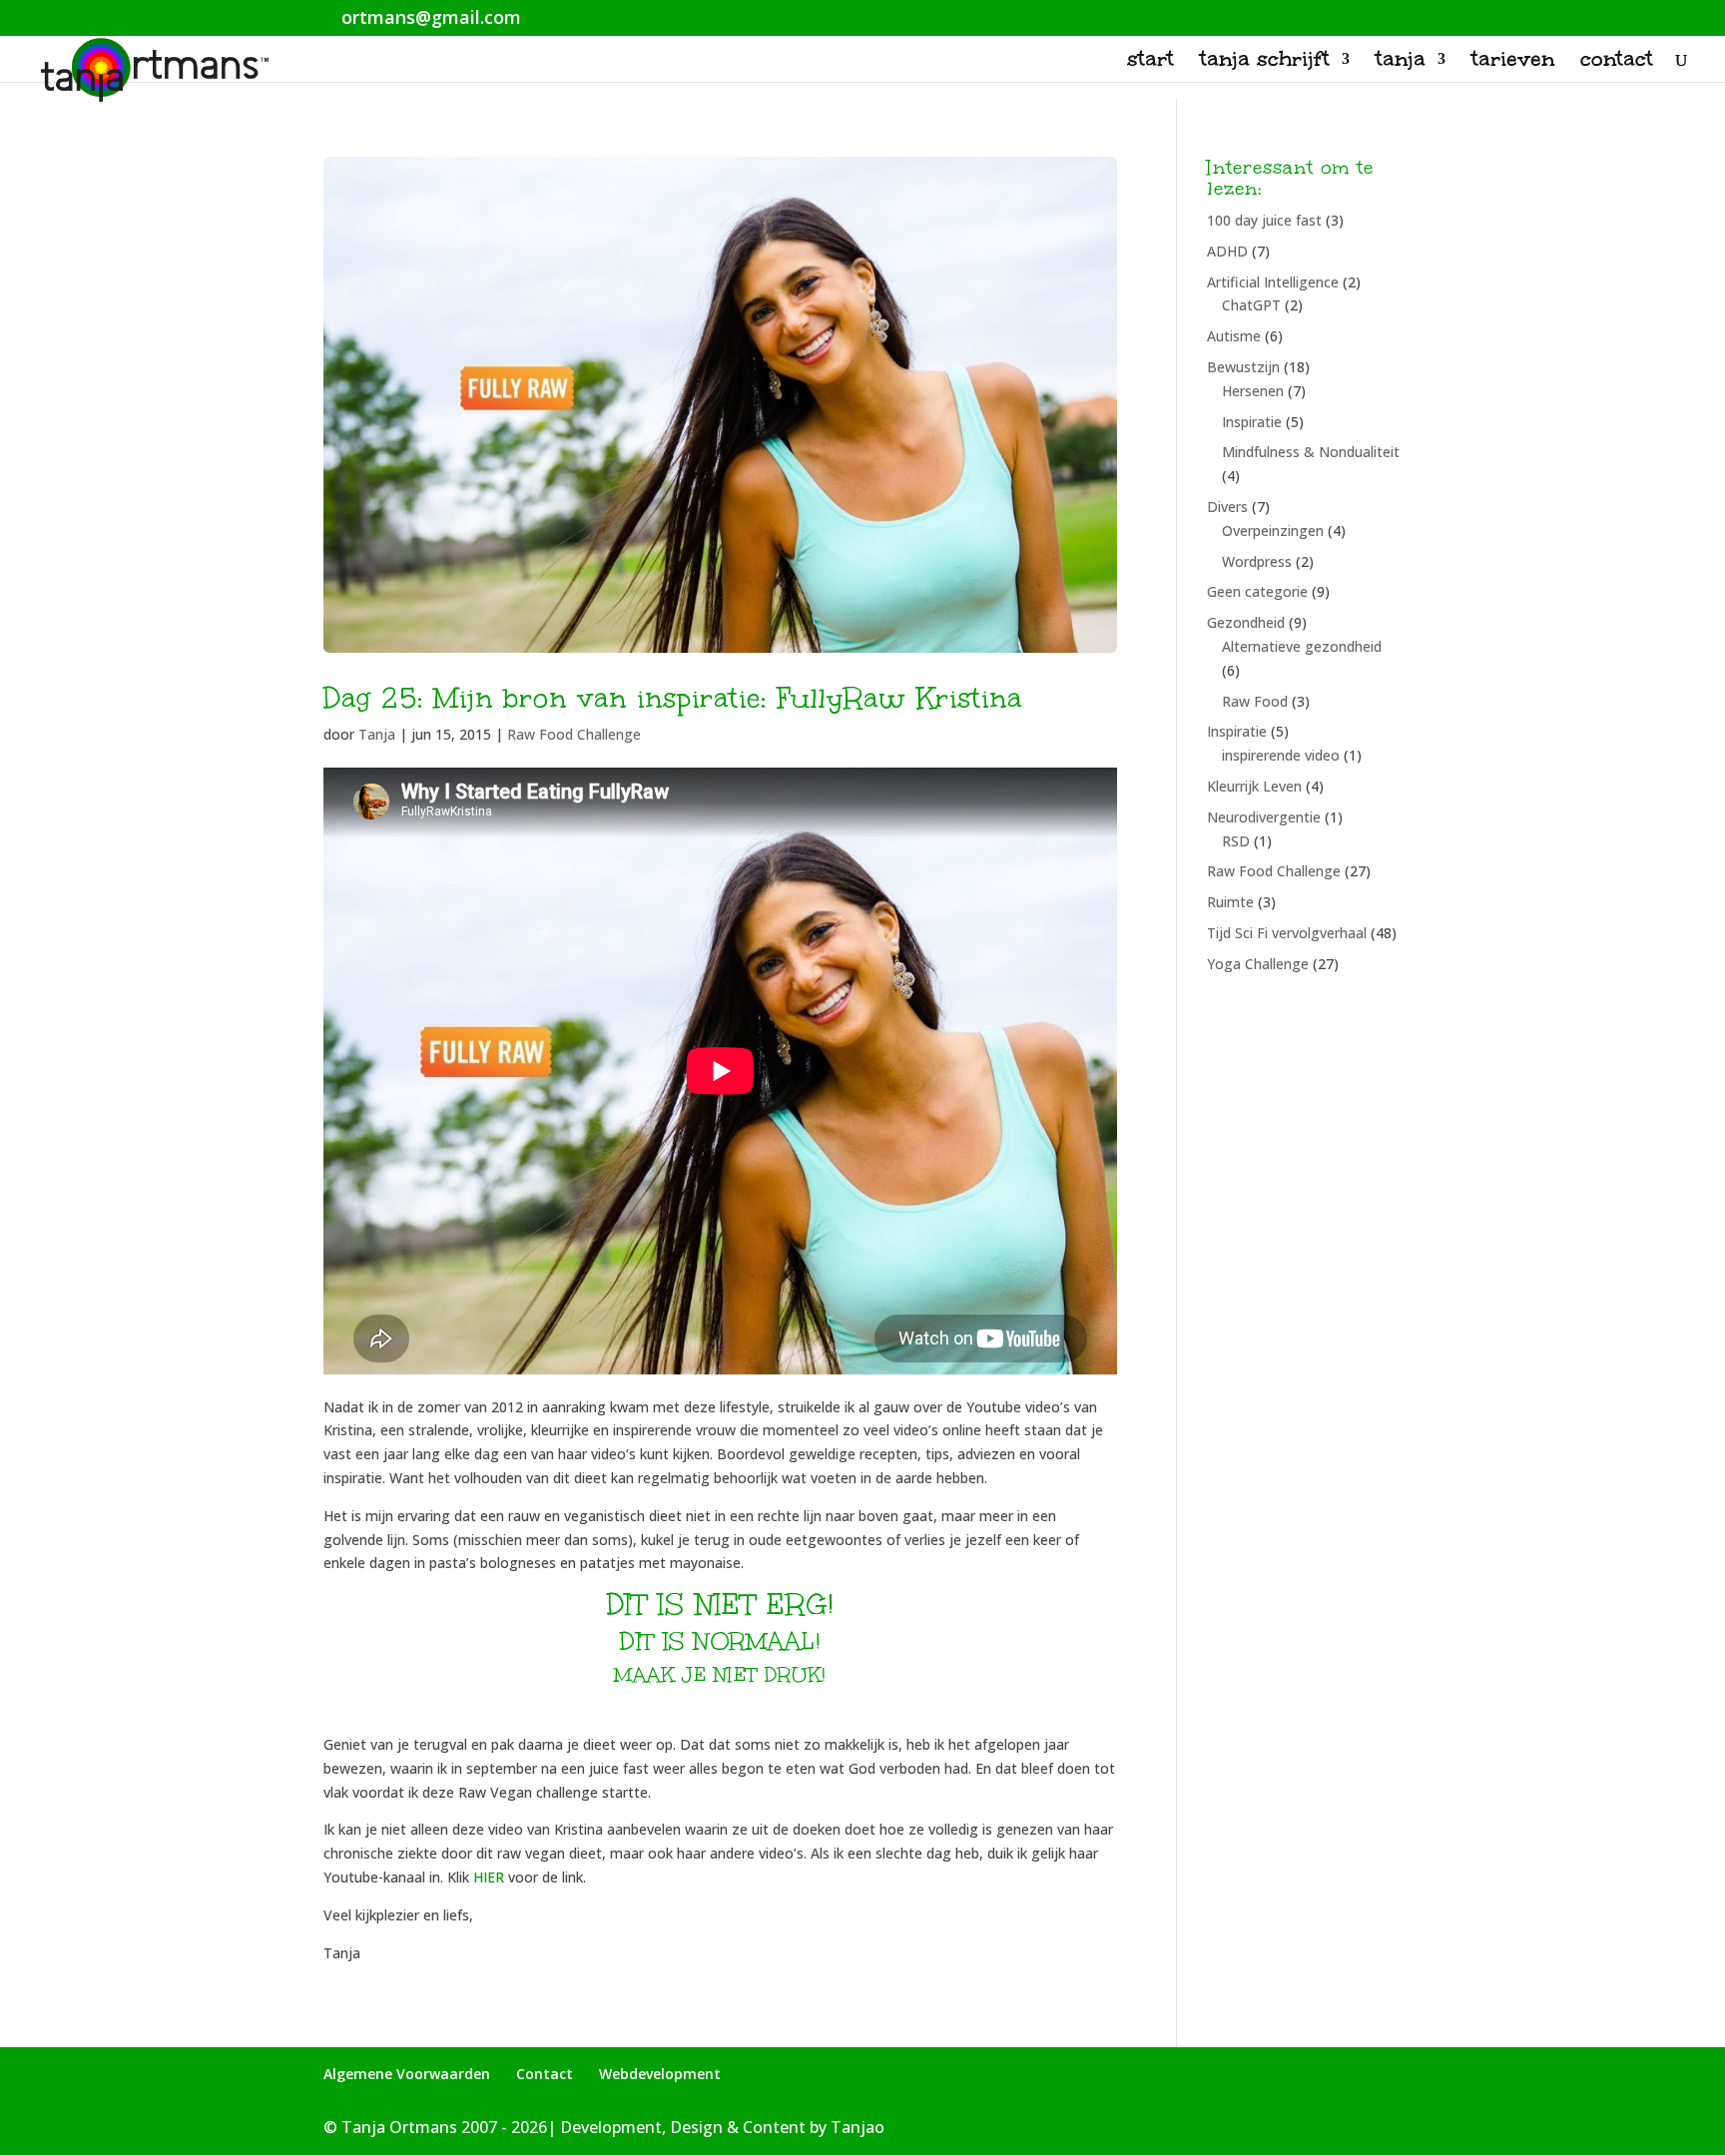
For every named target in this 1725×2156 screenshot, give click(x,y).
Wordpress (1257, 561)
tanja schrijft (1265, 62)
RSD (1236, 841)
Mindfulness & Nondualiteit (1311, 452)
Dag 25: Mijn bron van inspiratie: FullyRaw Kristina (673, 698)
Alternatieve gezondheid (1302, 646)
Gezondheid (1246, 622)
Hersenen (1253, 391)
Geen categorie (1257, 591)
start (1150, 62)
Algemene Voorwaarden (407, 2074)
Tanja (377, 734)
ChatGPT (1251, 305)
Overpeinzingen (1273, 531)
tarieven (1513, 62)
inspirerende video (1281, 755)
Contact (545, 2074)
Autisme (1234, 336)
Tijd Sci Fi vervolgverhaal (1287, 933)
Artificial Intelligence (1273, 282)
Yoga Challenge (1258, 964)
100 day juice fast (1264, 220)
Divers (1227, 507)
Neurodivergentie (1264, 817)
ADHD (1227, 251)
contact (1617, 62)
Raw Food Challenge (574, 734)
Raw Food (1255, 701)
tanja (1401, 62)
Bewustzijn (1243, 367)
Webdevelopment (660, 2074)
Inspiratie (1252, 422)
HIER (489, 1877)
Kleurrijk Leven (1254, 786)
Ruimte (1230, 902)
